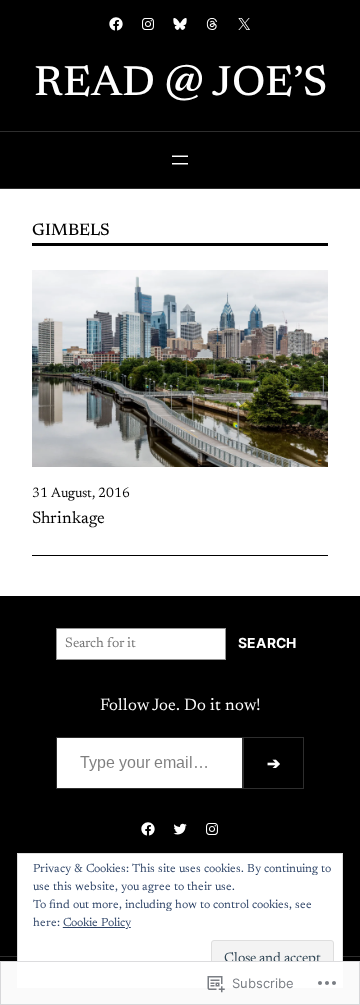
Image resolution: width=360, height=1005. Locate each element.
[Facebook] (116, 24)
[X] (244, 24)
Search (267, 643)
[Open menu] (180, 160)
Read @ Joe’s (180, 85)
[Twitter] (180, 829)
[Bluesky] (180, 24)
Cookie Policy (97, 923)
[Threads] (212, 24)
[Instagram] (148, 24)
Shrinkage (68, 519)
